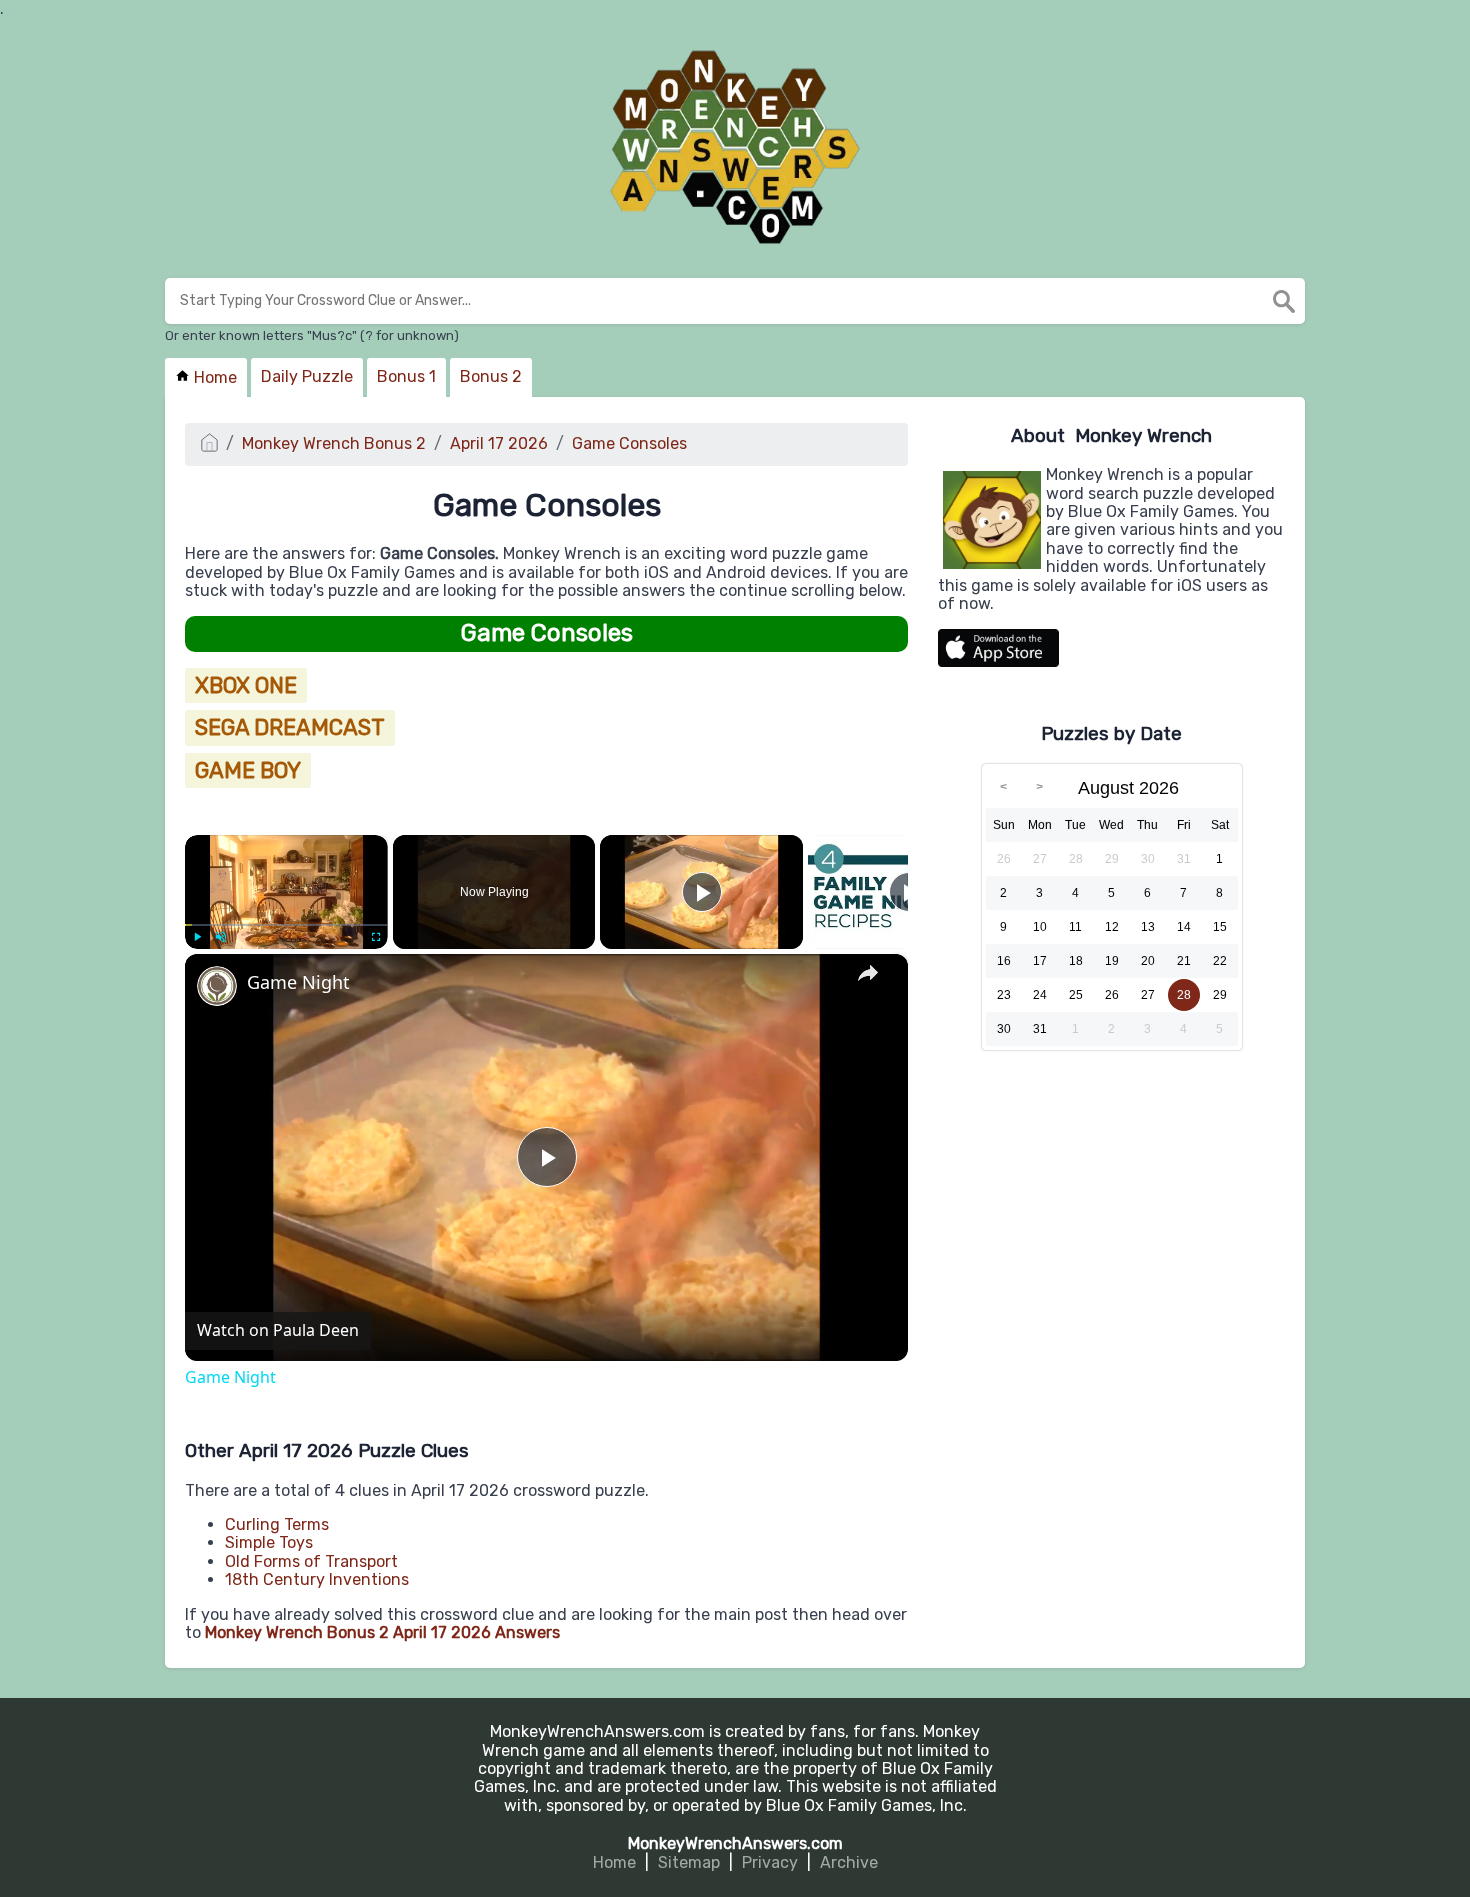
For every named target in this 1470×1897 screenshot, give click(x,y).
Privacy (770, 1862)
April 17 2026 (499, 443)
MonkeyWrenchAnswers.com (735, 1843)
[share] (868, 973)
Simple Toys (269, 1542)
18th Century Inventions (317, 1579)
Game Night (298, 982)
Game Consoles (629, 443)
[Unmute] (221, 937)
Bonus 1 (406, 376)
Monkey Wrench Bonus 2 (334, 443)
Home (213, 377)
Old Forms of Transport (311, 1561)
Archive (849, 1862)
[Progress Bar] (286, 925)
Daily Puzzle (307, 376)
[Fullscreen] (376, 937)
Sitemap (689, 1862)
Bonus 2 (491, 376)
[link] (217, 986)
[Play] (197, 937)
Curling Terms (277, 1524)
